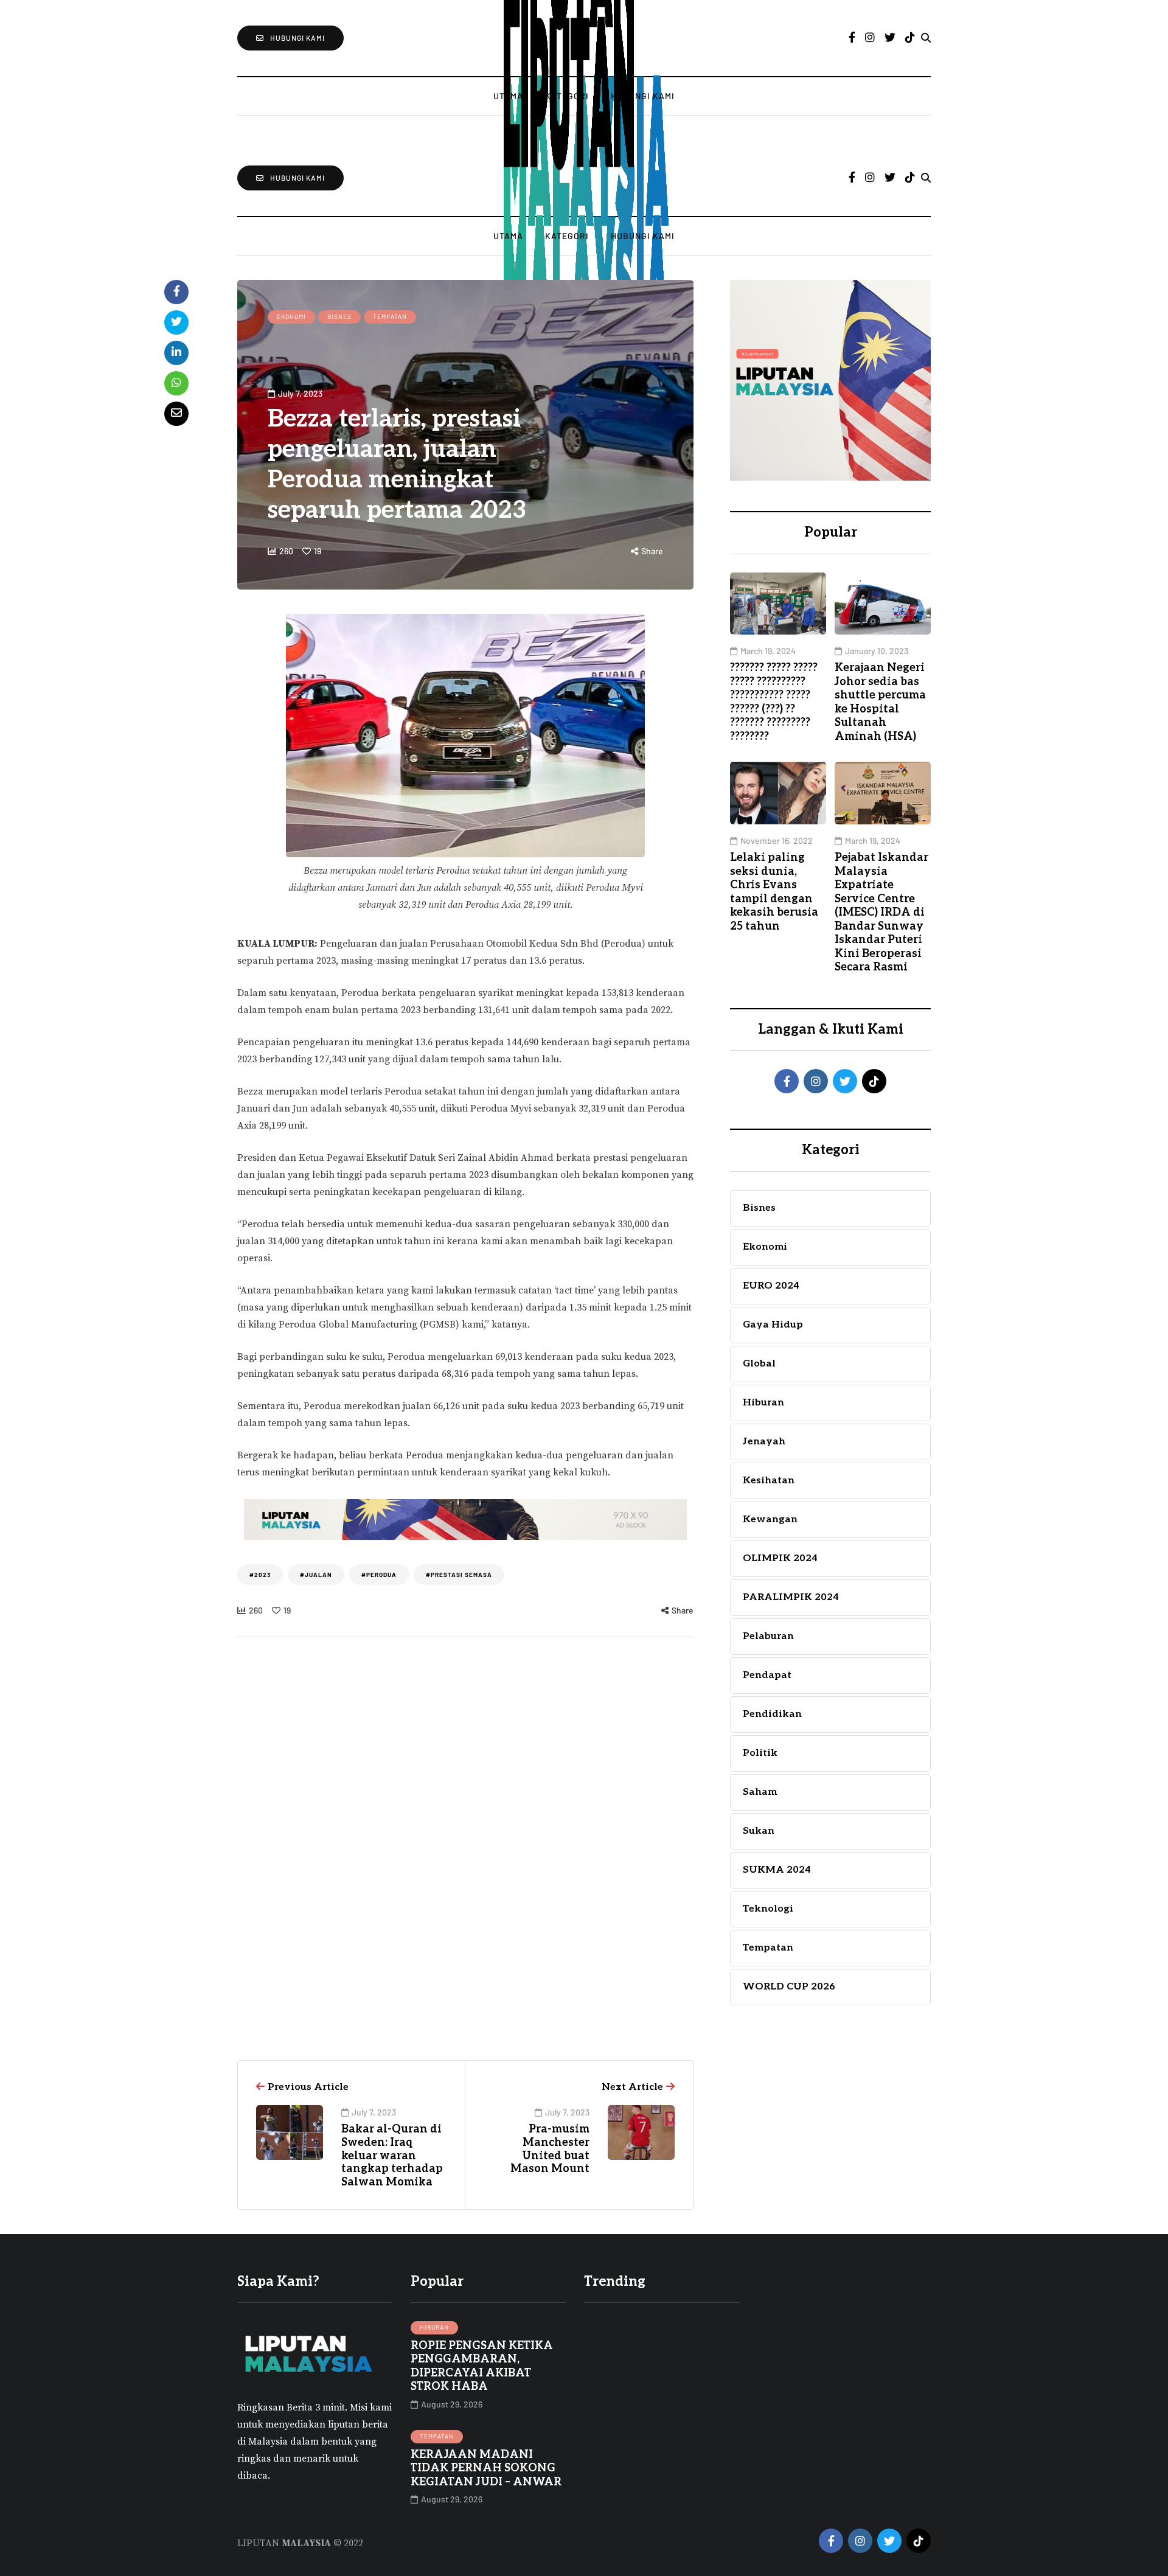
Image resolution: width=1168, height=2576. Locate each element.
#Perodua (379, 1575)
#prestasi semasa (459, 1575)
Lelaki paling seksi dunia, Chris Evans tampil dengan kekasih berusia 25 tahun (774, 892)
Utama (508, 236)
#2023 (260, 1575)
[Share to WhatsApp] (176, 383)
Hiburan (434, 2327)
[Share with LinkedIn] (176, 353)
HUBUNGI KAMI (297, 38)
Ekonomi (291, 316)
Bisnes (339, 316)
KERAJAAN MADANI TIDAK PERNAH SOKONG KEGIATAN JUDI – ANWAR (486, 2468)
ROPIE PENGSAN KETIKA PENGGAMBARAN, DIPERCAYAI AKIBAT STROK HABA (482, 2366)
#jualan (316, 1575)
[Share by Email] (176, 414)
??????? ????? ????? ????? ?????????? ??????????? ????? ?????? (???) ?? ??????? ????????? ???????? (774, 702)
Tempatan (390, 316)
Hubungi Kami (643, 236)
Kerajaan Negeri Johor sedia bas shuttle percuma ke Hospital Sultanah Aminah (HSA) (880, 702)
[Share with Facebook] (176, 292)
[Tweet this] (176, 322)
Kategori (567, 236)
